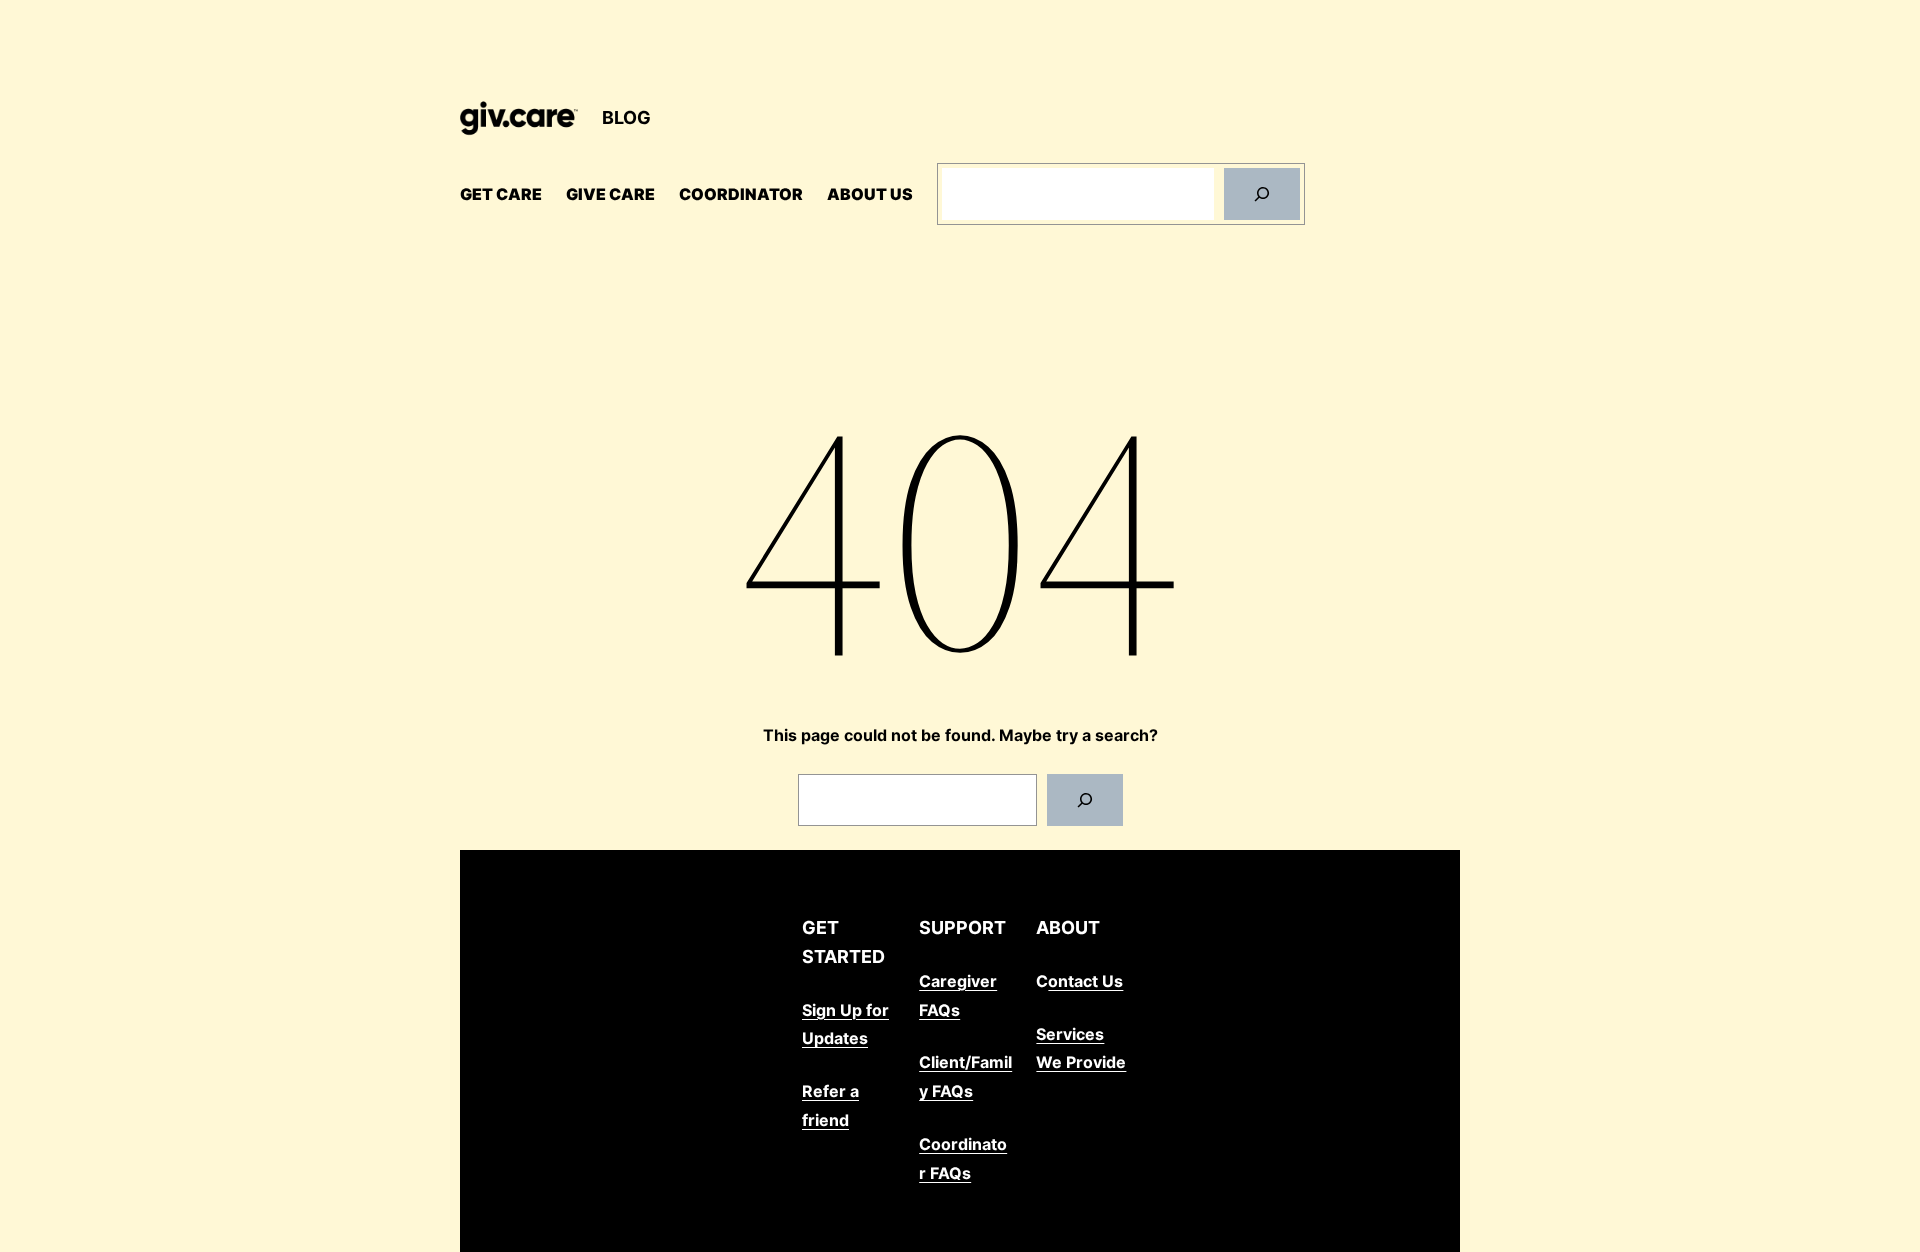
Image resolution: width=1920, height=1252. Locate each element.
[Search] (1262, 194)
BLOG (626, 117)
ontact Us (1085, 981)
